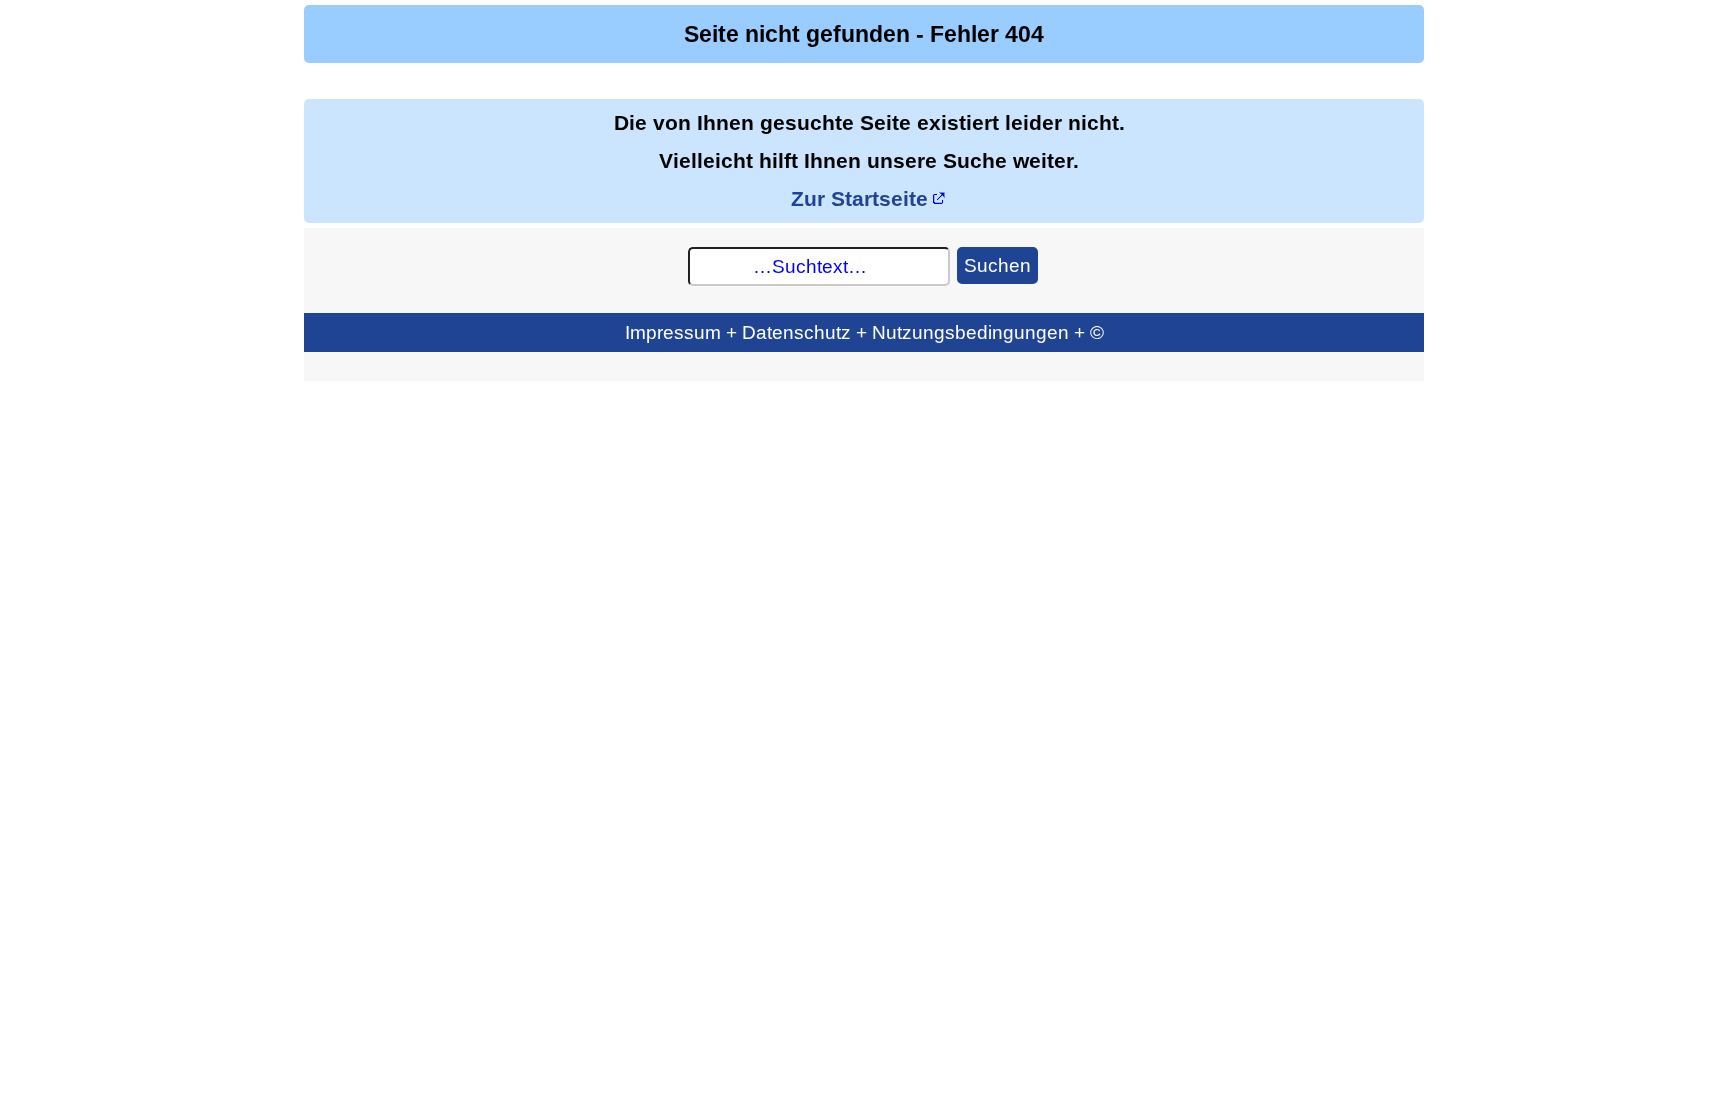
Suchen (997, 265)
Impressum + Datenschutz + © (864, 332)
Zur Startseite (859, 198)
